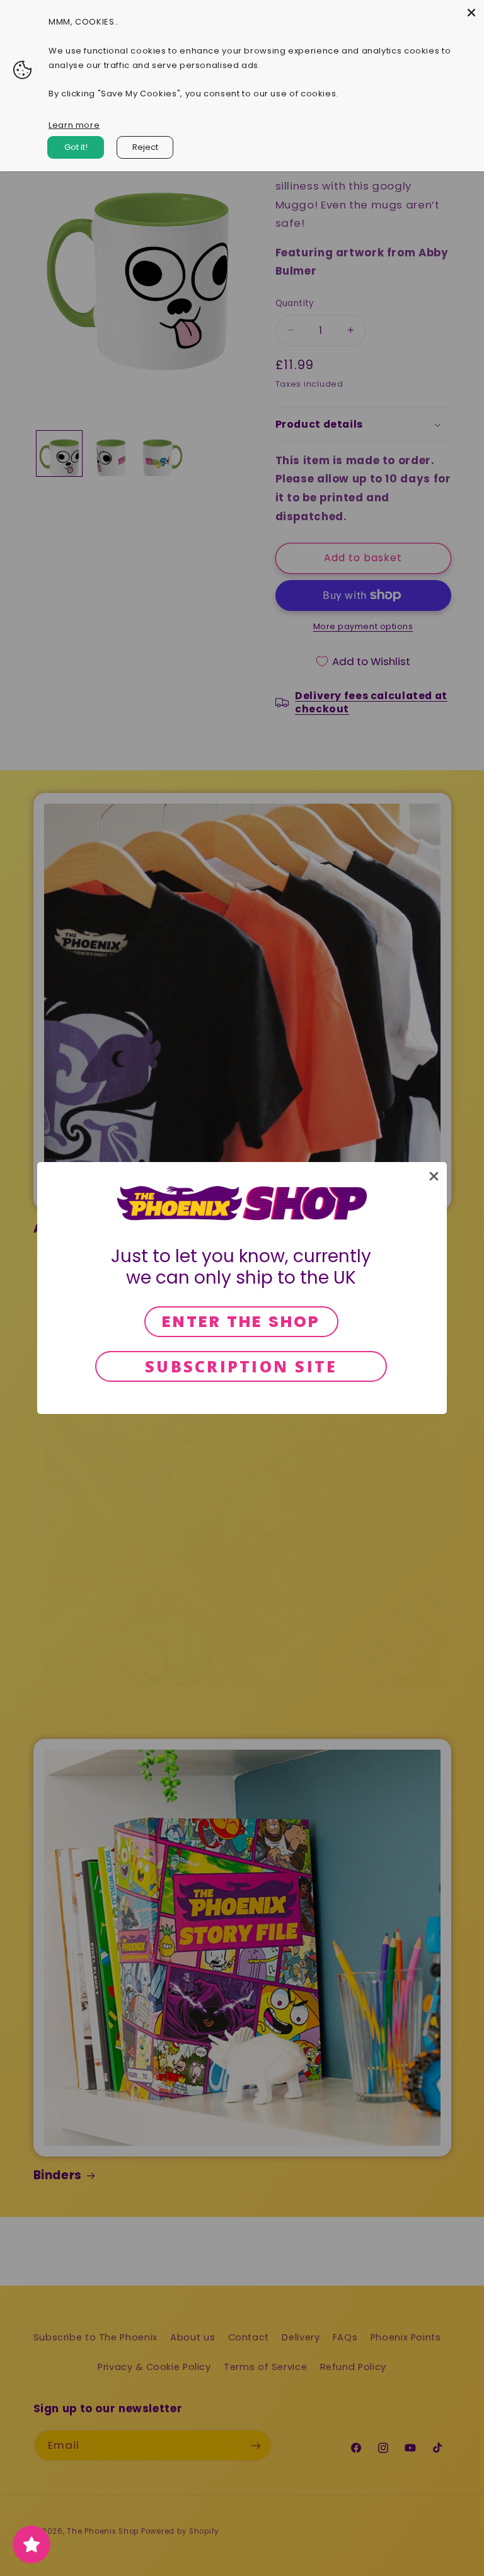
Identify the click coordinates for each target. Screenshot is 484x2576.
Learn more (74, 125)
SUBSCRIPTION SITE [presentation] (241, 1366)
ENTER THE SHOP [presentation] (241, 1322)
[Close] (471, 13)
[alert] (242, 1288)
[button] (434, 1176)
